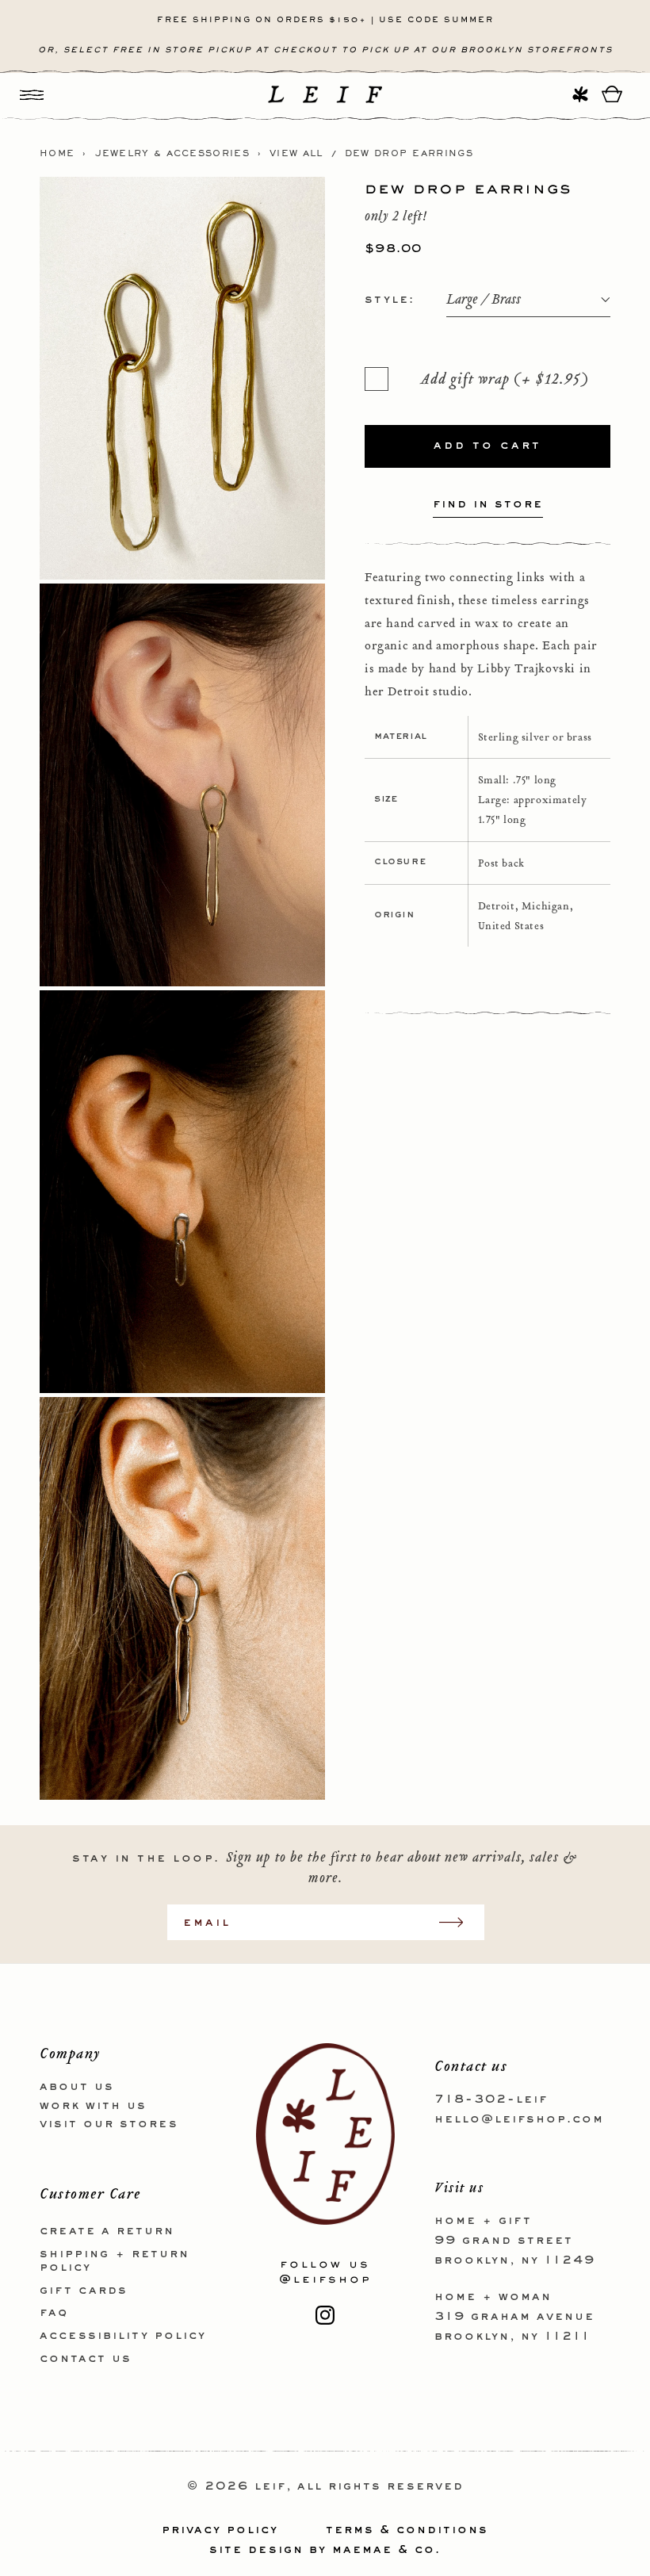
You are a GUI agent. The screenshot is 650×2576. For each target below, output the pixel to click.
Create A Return (107, 2231)
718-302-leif (491, 2099)
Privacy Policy (220, 2530)
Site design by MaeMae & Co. (325, 2550)
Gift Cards (84, 2291)
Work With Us (93, 2106)
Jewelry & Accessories (172, 154)
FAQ (54, 2313)
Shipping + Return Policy (115, 2261)
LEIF (270, 2486)
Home (57, 154)
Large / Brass (484, 300)
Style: (390, 300)
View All (296, 154)
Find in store (488, 504)
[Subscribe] (459, 1922)
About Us (77, 2087)
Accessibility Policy (123, 2336)
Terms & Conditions (407, 2530)
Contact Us (86, 2359)
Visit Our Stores (109, 2124)
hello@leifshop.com (519, 2119)
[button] (32, 94)
